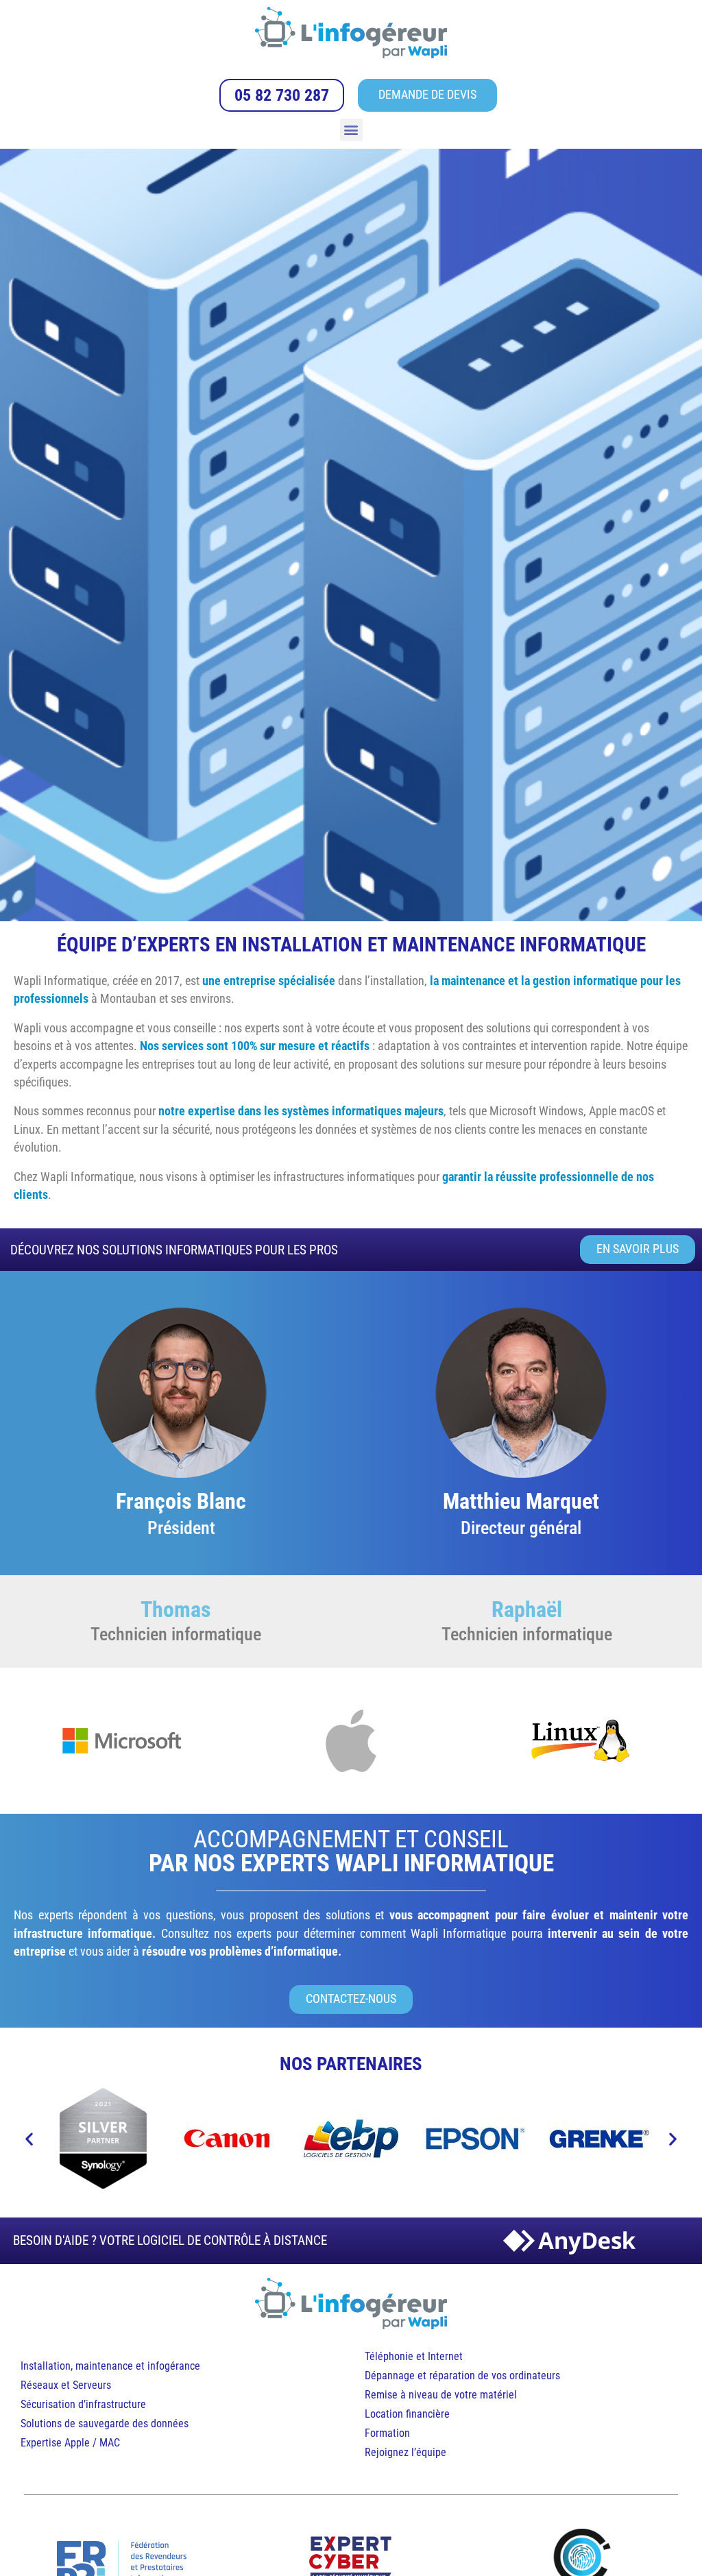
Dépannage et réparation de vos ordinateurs (462, 2375)
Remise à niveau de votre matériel (441, 2395)
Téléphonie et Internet (414, 2356)
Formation (387, 2433)
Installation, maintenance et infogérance (110, 2366)
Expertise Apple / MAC (70, 2443)
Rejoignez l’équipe (406, 2452)
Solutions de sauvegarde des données (106, 2423)
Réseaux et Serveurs (66, 2385)
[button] (351, 130)
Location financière (407, 2414)
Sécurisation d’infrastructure (83, 2404)
